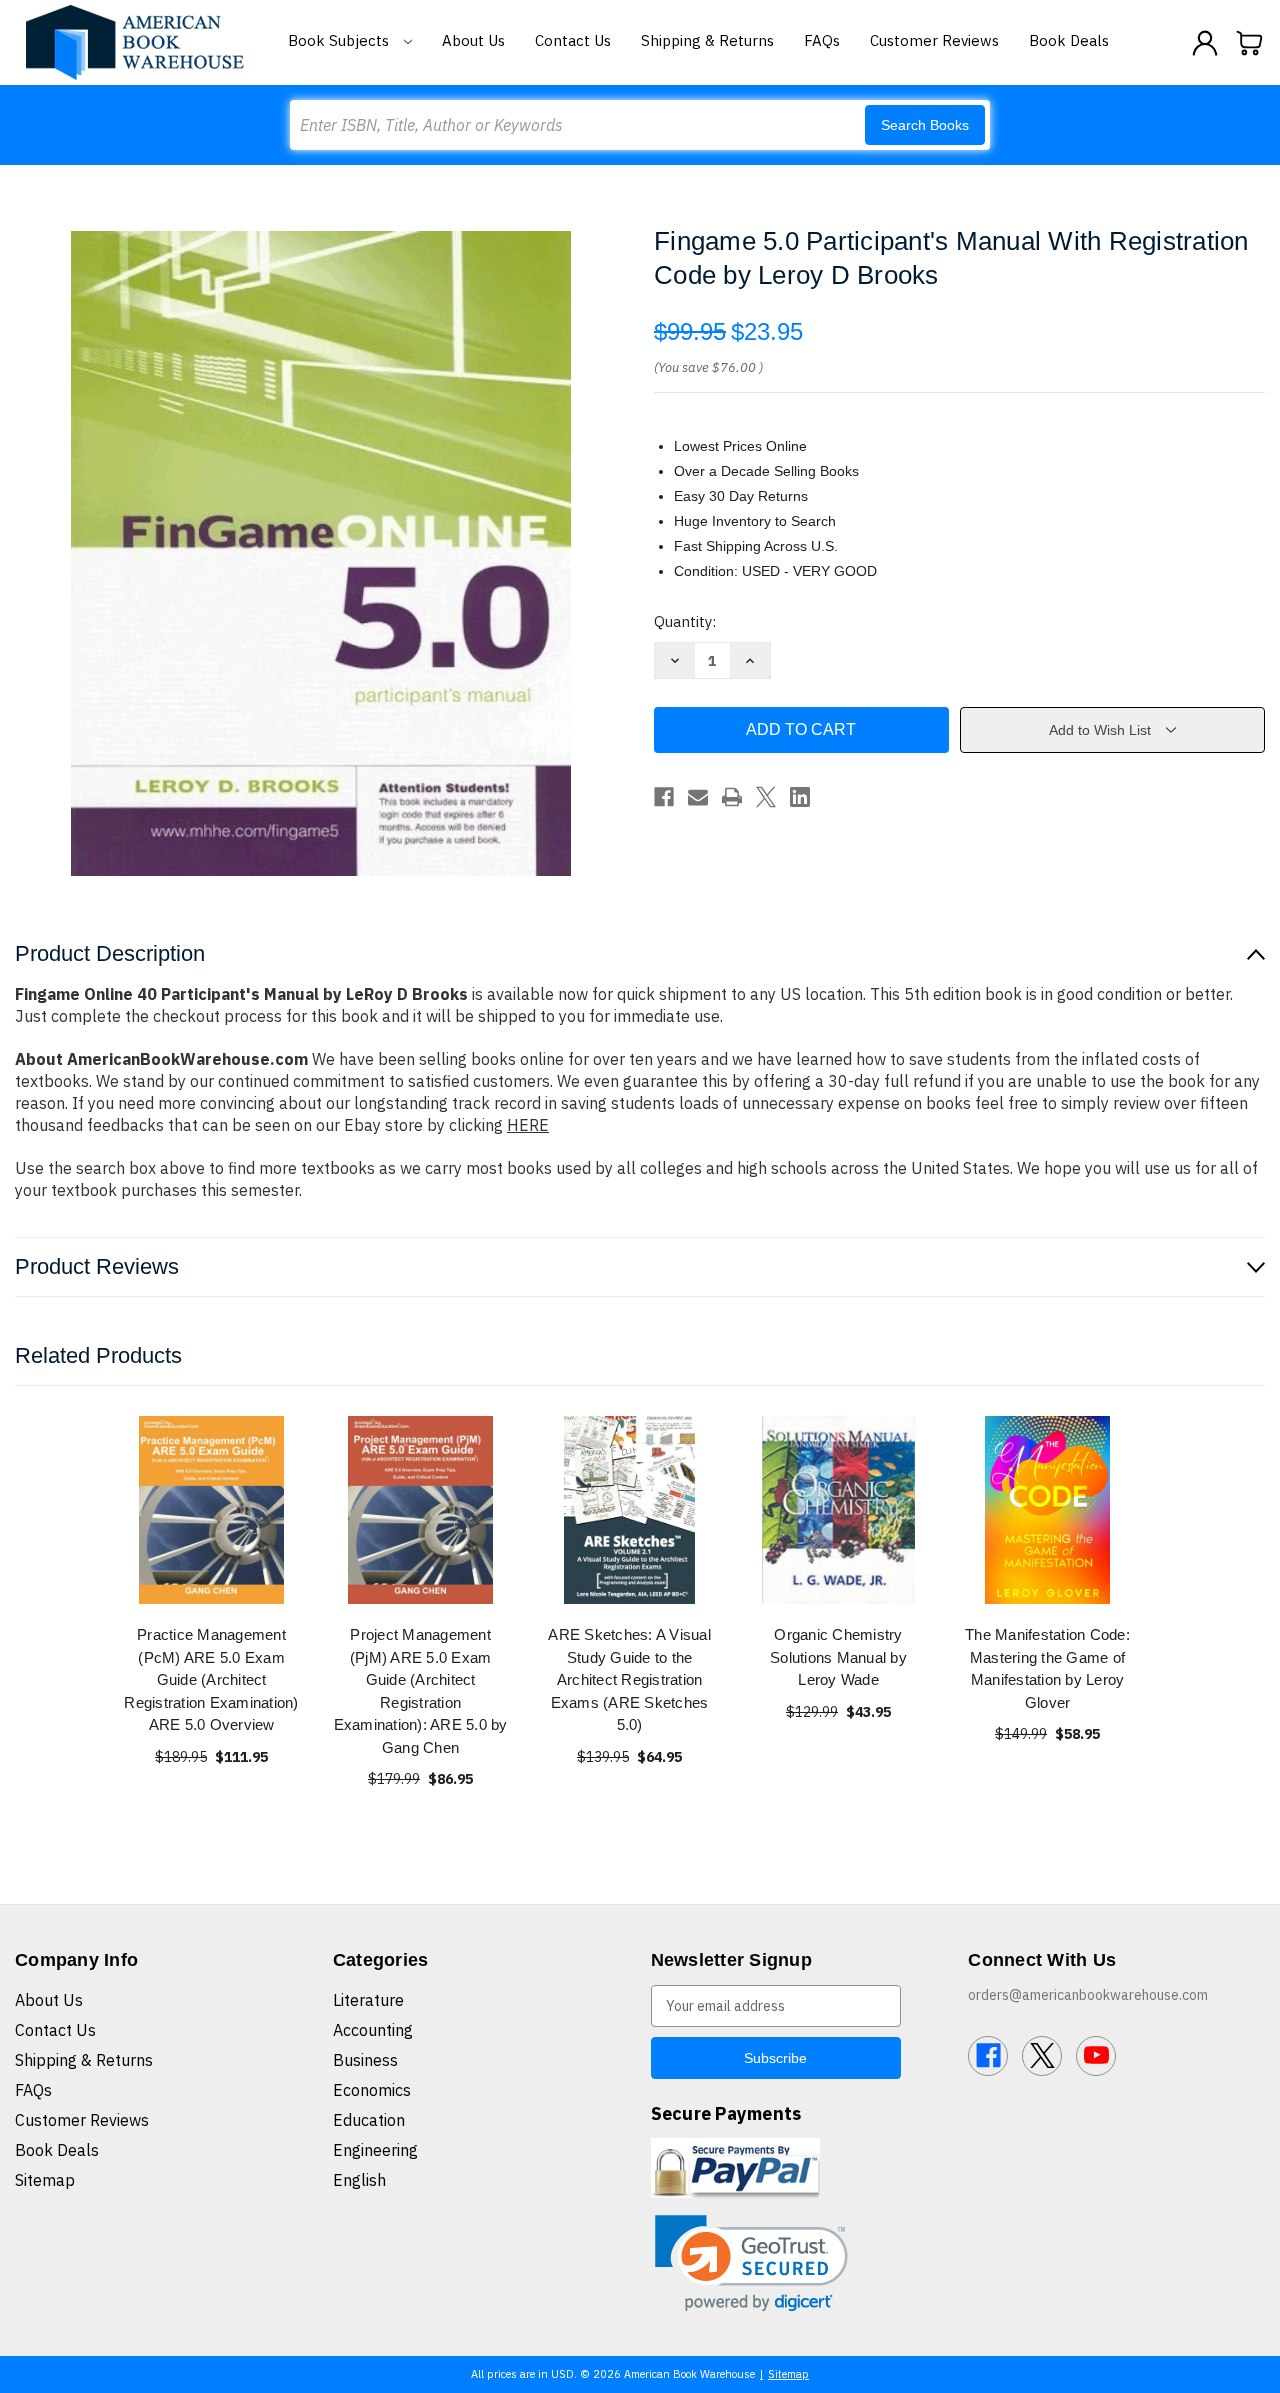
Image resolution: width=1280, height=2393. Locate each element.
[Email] (698, 797)
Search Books (925, 125)
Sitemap (45, 2180)
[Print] (732, 797)
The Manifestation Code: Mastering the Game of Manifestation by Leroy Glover (1047, 1668)
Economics (372, 2090)
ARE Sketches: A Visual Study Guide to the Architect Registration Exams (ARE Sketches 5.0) (629, 1679)
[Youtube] (1096, 2056)
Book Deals (1069, 40)
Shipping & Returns (707, 40)
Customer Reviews (934, 40)
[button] (751, 2263)
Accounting (373, 2030)
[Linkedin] (800, 797)
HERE (528, 1125)
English (359, 2180)
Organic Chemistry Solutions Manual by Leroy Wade (838, 1657)
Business (365, 2060)
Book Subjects (340, 40)
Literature (368, 2000)
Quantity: (685, 621)
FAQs (822, 40)
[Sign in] (1205, 43)
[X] (766, 797)
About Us (473, 40)
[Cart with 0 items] (1250, 43)
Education (369, 2120)
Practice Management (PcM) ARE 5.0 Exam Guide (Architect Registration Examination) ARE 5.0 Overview (211, 1679)
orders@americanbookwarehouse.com (1088, 1995)
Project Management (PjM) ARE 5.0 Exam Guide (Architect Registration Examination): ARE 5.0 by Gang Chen (421, 1691)
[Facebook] (664, 797)
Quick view (212, 1509)
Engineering (375, 2150)
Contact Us (573, 40)
